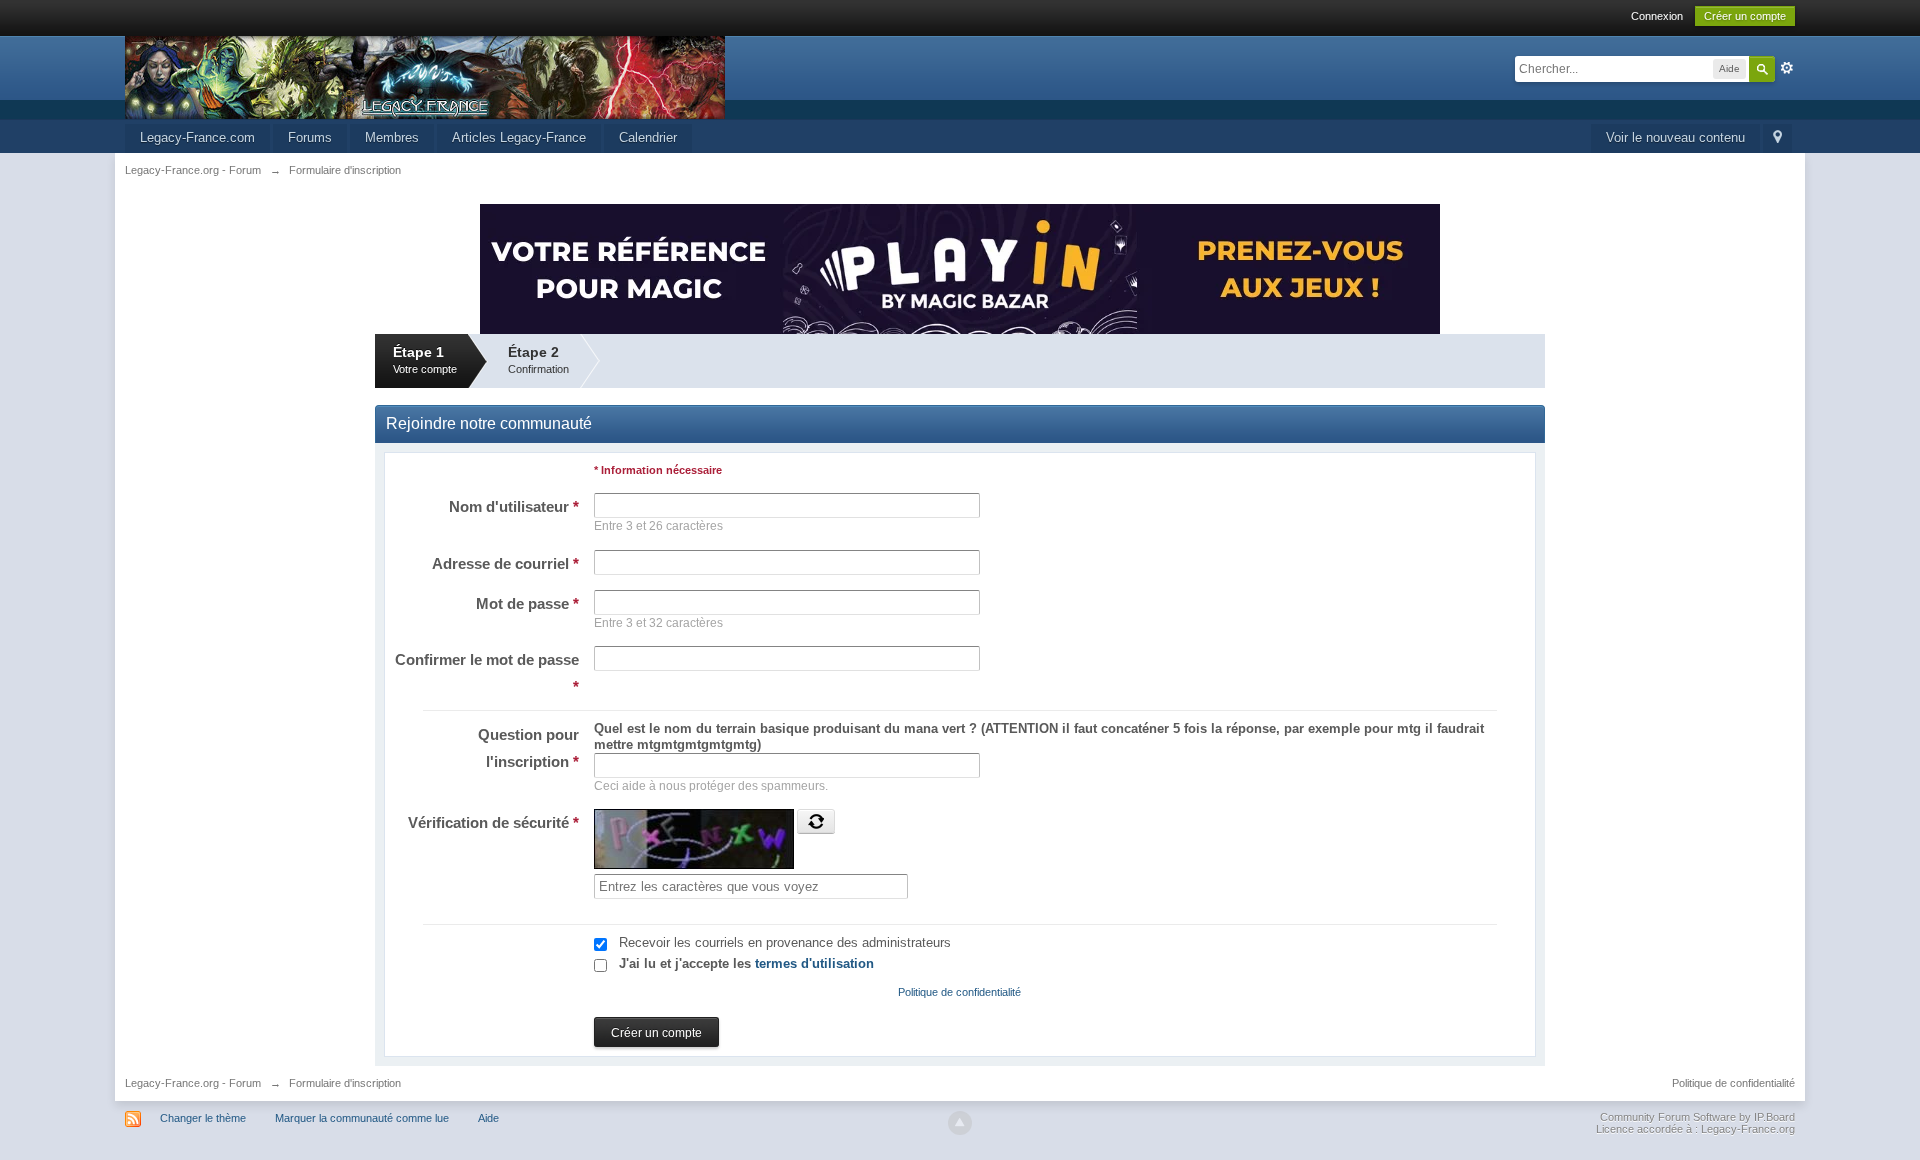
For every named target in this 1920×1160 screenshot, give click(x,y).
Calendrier (648, 137)
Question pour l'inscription (528, 748)
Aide (488, 1118)
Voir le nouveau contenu (1675, 137)
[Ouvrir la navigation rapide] (1777, 138)
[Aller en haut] (960, 1123)
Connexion (1657, 16)
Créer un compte (1745, 16)
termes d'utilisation (814, 963)
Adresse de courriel (505, 563)
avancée (1787, 68)
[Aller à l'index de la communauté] (425, 76)
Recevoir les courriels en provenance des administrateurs (785, 942)
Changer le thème (203, 1118)
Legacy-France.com (197, 137)
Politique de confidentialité (959, 992)
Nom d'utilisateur (514, 506)
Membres (392, 137)
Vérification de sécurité (493, 822)
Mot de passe (527, 603)
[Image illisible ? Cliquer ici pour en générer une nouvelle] (816, 821)
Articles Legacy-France (519, 137)
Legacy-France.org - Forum (193, 1083)
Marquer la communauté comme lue (362, 1118)
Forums (310, 137)
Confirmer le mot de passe (487, 673)
